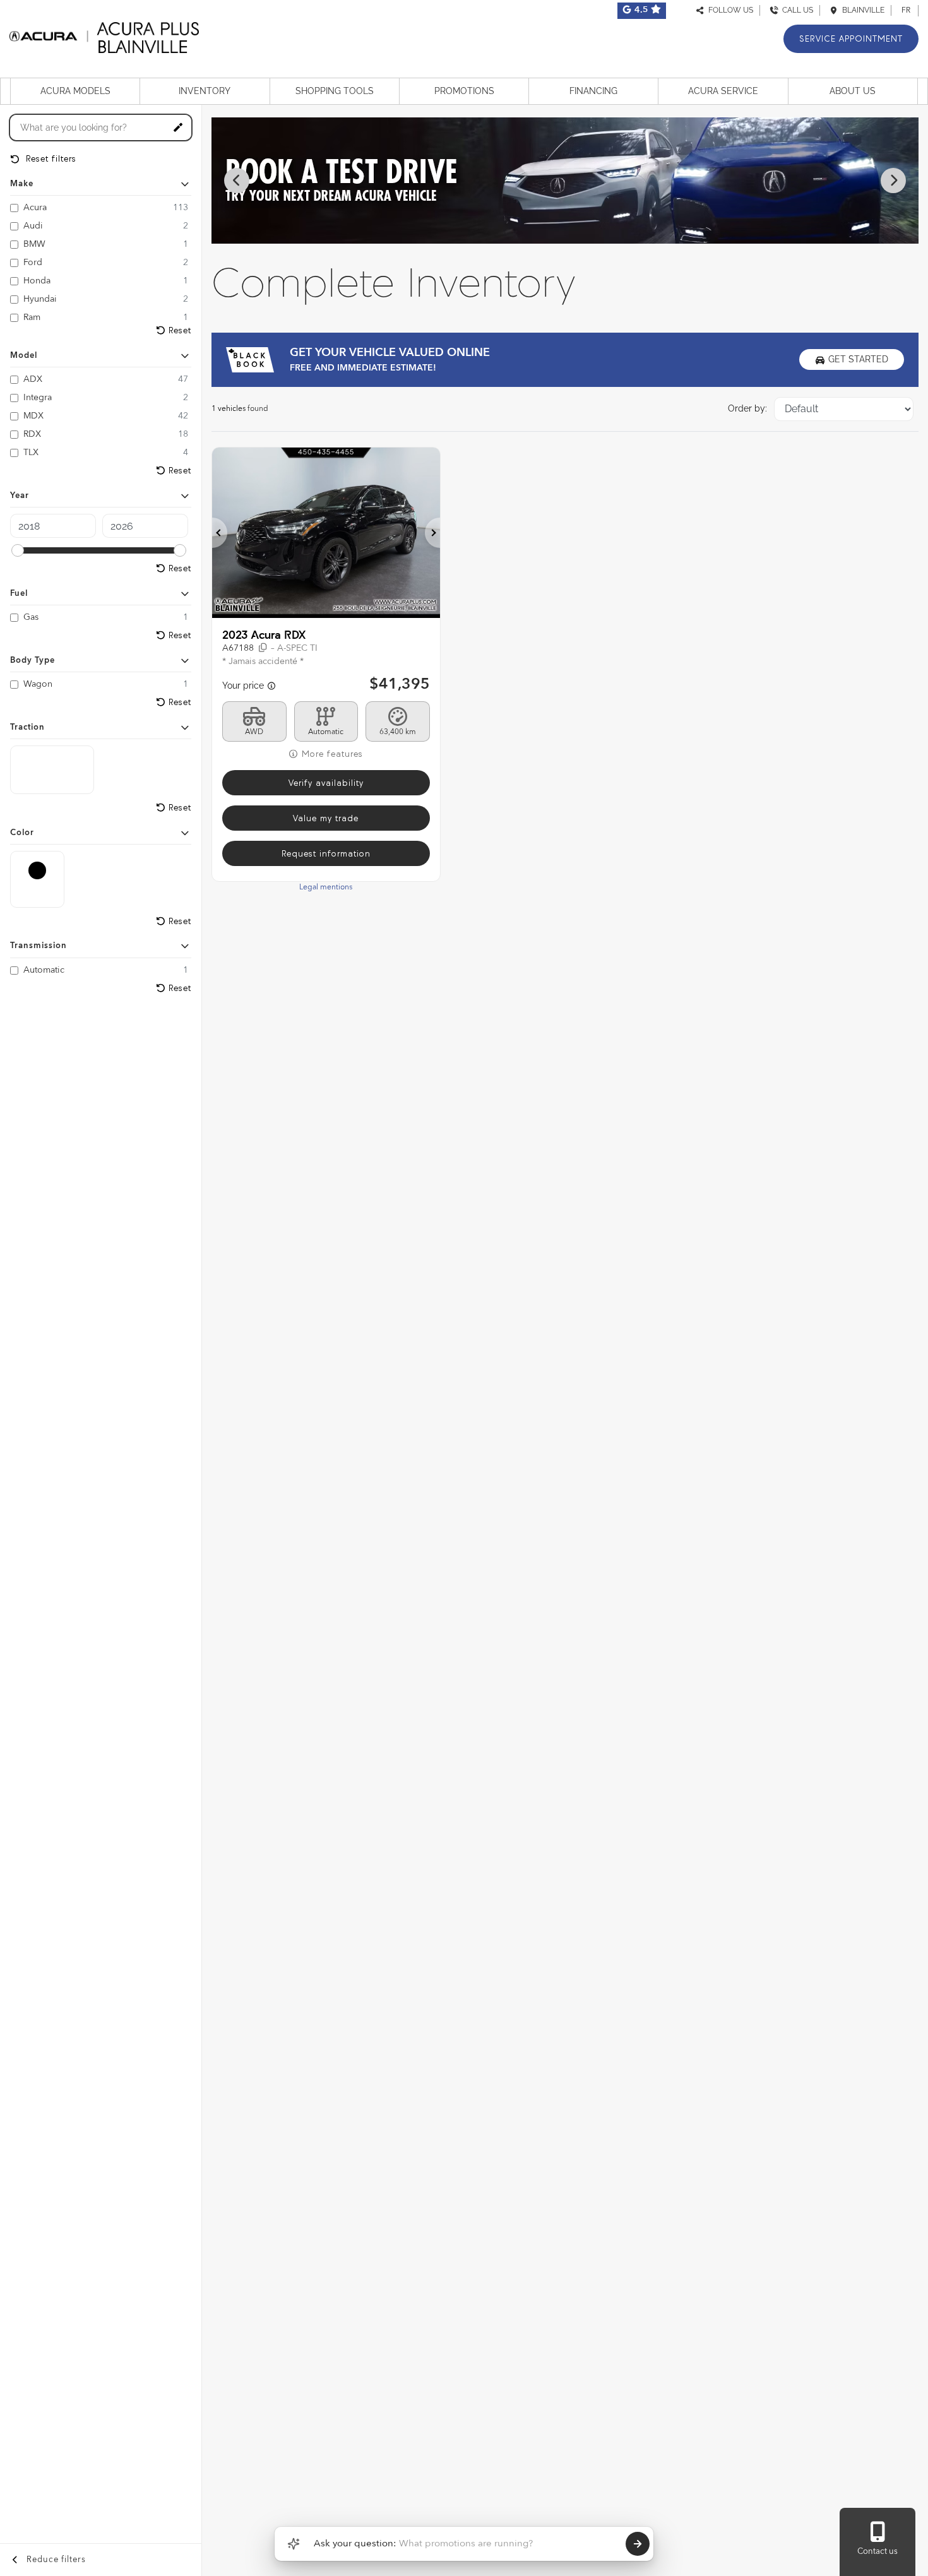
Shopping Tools (335, 91)
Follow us (729, 10)
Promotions (464, 91)
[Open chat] (294, 2544)
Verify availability (326, 783)
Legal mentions (326, 887)
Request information (326, 854)
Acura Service (723, 91)
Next (893, 181)
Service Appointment (851, 39)
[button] (220, 533)
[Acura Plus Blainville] (104, 36)
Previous (237, 181)
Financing (593, 91)
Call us (796, 10)
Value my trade (326, 818)
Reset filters (50, 159)
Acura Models (75, 91)
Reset (180, 330)
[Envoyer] (638, 2544)
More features (331, 754)
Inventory (205, 91)
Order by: (747, 408)
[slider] (18, 550)
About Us (853, 91)
